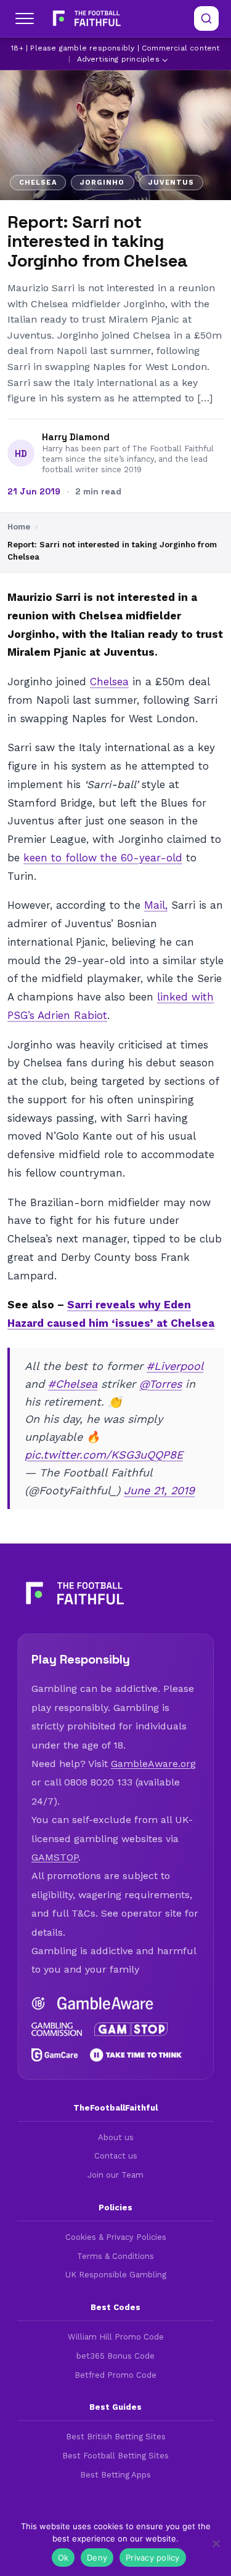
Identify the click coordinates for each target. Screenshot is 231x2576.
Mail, (156, 905)
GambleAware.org (153, 1764)
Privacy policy (153, 2558)
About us (116, 2137)
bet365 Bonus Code (115, 2356)
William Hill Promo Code (116, 2337)
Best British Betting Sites (116, 2437)
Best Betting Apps (115, 2475)
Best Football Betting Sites (115, 2456)
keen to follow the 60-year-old (103, 858)
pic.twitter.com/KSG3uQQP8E (104, 1455)
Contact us (116, 2156)
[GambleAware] (105, 2003)
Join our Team (115, 2175)
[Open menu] (25, 18)
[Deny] (216, 2543)
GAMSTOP (55, 1857)
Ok (63, 2558)
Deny (97, 2558)
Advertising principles (118, 59)
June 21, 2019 (159, 1490)
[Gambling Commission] (57, 2029)
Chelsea (109, 682)
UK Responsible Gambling (116, 2275)
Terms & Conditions (115, 2256)
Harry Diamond (76, 437)
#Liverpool (175, 1366)
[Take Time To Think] (136, 2055)
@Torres (160, 1384)
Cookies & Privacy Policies (116, 2237)
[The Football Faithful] (85, 18)
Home (19, 527)
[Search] (206, 18)
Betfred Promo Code (115, 2375)
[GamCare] (55, 2055)
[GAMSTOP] (131, 2029)
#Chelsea (73, 1384)
